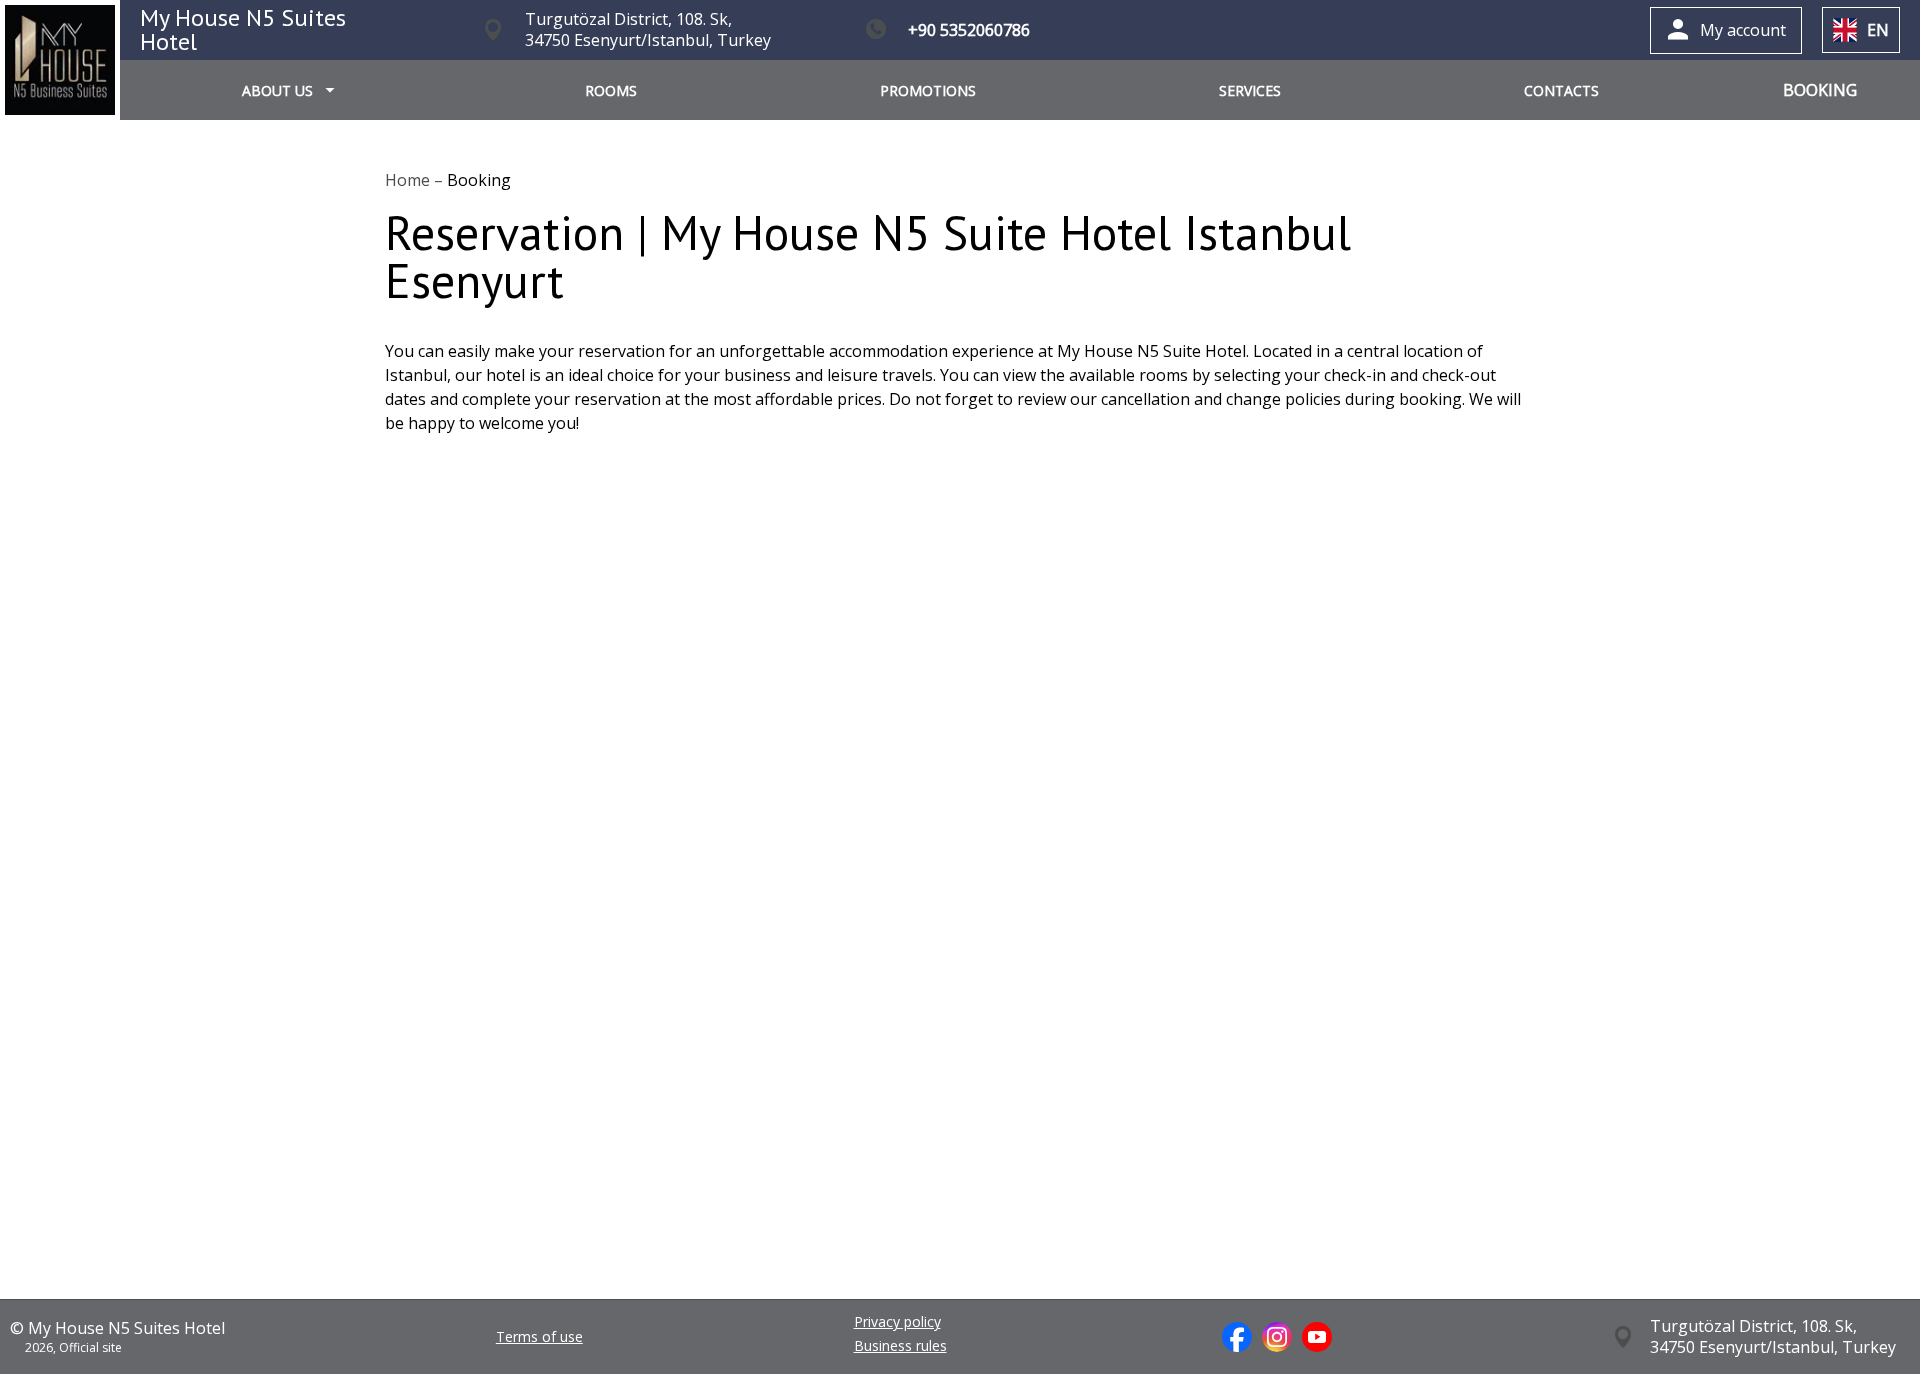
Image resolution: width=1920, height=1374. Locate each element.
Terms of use (539, 1337)
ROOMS (611, 90)
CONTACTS (1561, 90)
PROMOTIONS (928, 90)
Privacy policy (897, 1322)
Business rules (900, 1346)
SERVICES (1250, 90)
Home (409, 180)
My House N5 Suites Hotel (243, 29)
